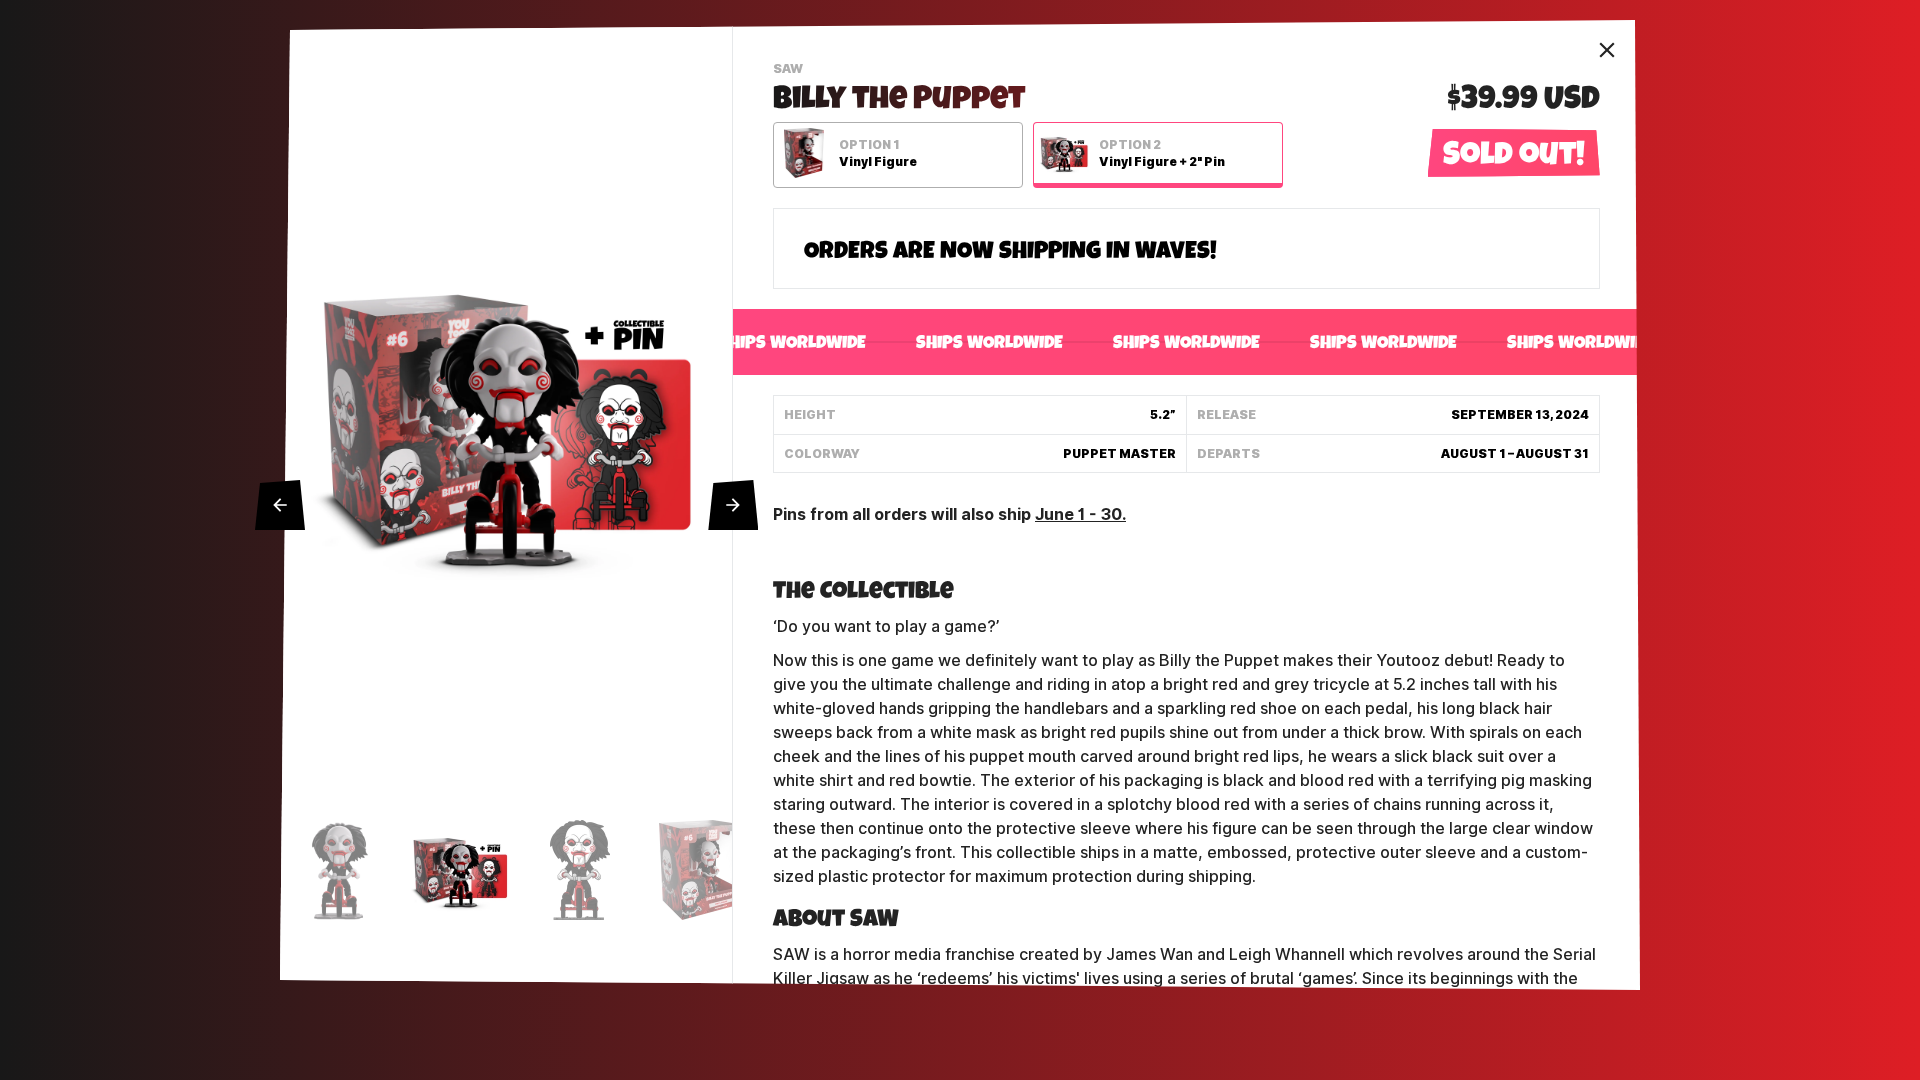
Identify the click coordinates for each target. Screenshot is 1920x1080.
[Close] (1607, 50)
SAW (790, 71)
